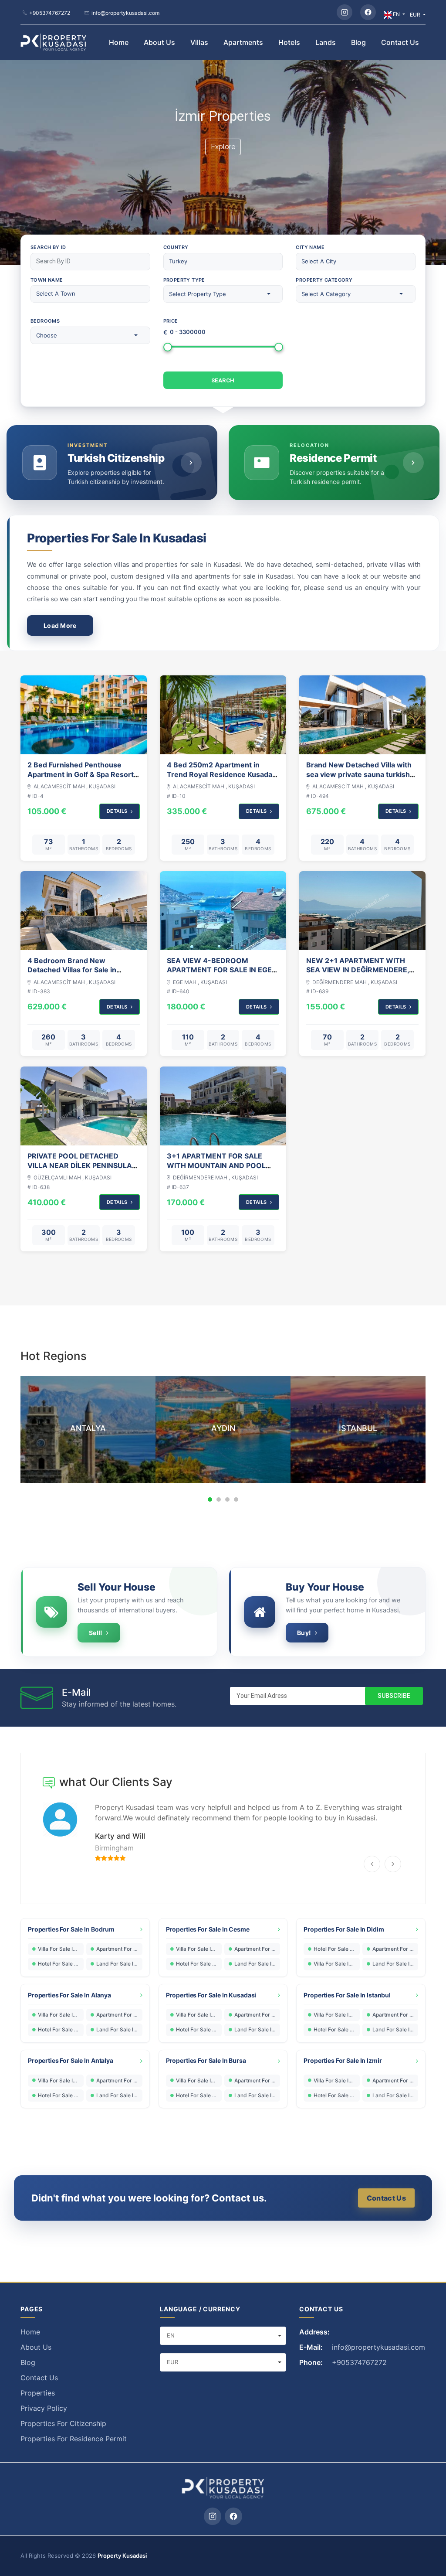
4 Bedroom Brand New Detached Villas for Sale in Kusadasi (72, 970)
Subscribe (394, 1696)
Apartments (243, 42)
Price (171, 321)
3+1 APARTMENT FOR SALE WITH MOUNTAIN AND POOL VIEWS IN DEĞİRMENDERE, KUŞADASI (216, 1170)
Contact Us (400, 42)
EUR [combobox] (172, 2362)
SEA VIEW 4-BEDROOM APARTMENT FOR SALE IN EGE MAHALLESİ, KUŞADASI (219, 970)
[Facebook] (368, 12)
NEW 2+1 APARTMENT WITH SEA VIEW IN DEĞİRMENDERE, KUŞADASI (358, 970)
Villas (199, 42)
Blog (358, 42)
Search (223, 380)
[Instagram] (345, 12)
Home (119, 42)
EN (396, 14)
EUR (416, 15)
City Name (310, 247)
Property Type (184, 280)
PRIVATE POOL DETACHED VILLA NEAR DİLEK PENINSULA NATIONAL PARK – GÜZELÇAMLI (83, 1165)
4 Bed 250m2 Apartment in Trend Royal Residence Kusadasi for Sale (222, 774)
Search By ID (48, 247)
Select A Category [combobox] (326, 294)
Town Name (47, 280)
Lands (326, 42)
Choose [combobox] (47, 335)
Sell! (96, 1633)
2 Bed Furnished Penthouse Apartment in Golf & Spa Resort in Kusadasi (81, 774)
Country (176, 247)
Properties (38, 2393)
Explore (223, 147)
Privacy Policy (44, 2408)
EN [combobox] (171, 2335)
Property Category (324, 280)
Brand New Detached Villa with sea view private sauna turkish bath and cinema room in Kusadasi (359, 779)
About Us (159, 42)
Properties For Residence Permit (74, 2439)
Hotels (289, 42)
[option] (88, 1429)
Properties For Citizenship (63, 2423)
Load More (60, 625)
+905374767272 (50, 13)
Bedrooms (45, 321)
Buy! (304, 1633)
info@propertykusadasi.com (125, 13)
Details (117, 811)
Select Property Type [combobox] (198, 294)
